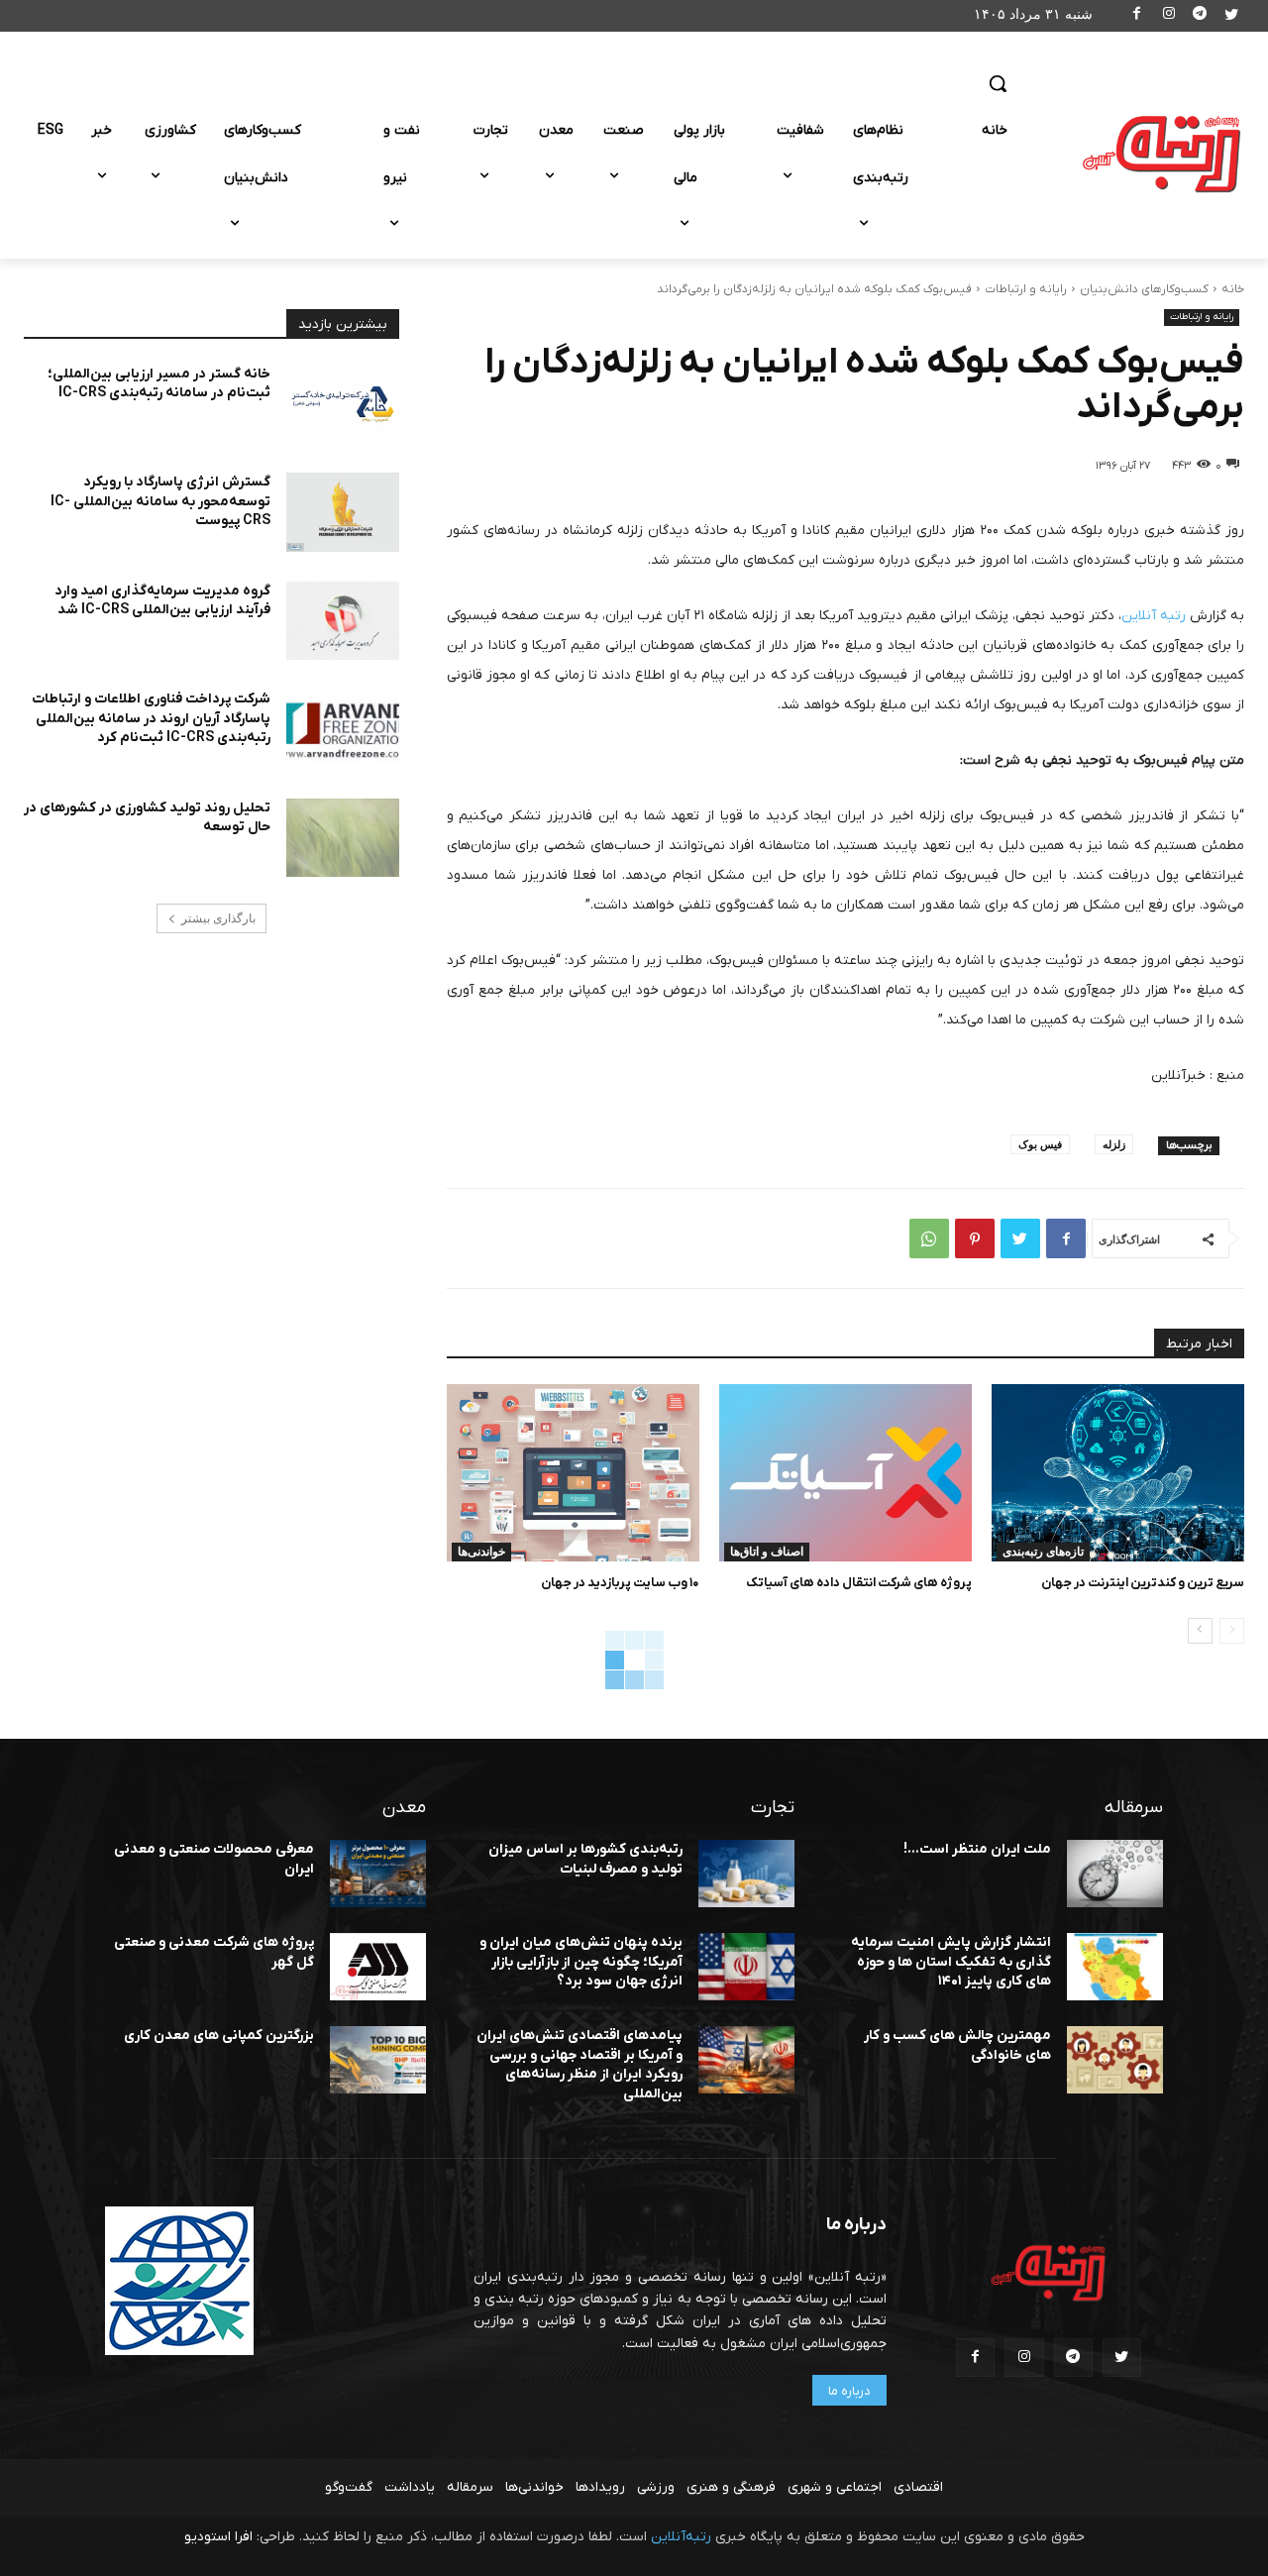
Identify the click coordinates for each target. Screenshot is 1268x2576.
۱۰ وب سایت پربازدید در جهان (620, 1583)
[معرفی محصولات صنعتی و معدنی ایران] (378, 1874)
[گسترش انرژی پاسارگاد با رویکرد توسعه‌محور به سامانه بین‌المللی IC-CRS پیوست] (343, 512)
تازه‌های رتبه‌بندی (1043, 1552)
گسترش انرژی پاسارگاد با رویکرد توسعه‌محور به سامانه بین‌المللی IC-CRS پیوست (160, 501)
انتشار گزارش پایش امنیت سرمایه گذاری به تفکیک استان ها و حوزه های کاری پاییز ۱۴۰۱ (951, 1962)
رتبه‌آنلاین (681, 2537)
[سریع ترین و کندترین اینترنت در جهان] (1118, 1473)
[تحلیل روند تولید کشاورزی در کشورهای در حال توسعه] (343, 838)
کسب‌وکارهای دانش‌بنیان (1144, 289)
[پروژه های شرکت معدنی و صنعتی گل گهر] (378, 1967)
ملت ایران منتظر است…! (977, 1849)
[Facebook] (1138, 16)
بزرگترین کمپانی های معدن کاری (219, 2036)
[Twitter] (1231, 16)
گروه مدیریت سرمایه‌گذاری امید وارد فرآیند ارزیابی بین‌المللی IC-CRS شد (162, 601)
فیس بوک (1040, 1144)
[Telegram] (1200, 16)
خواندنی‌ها (481, 1552)
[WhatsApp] (929, 1238)
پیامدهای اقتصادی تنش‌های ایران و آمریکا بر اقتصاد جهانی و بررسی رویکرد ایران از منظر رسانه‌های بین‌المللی (580, 2065)
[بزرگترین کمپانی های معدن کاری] (378, 2060)
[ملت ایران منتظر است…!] (1115, 1874)
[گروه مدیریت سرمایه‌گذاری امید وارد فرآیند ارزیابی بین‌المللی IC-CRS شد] (343, 621)
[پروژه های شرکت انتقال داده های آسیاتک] (845, 1473)
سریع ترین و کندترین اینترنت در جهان (1143, 1583)
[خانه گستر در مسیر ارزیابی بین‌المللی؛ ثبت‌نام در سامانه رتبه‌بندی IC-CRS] (343, 404)
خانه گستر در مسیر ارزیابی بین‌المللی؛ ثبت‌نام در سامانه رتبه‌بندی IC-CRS (159, 384)
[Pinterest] (975, 1238)
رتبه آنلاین (1154, 616)
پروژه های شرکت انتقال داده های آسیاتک (859, 1583)
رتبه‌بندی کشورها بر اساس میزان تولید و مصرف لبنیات (585, 1859)
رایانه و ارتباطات (1026, 289)
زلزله (1114, 1144)
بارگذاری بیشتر (218, 918)
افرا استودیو (218, 2537)
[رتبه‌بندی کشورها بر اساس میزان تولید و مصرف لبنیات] (746, 1874)
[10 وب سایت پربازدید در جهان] (573, 1473)
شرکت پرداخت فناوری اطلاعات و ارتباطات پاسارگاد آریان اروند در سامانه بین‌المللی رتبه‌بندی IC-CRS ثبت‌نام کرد (151, 718)
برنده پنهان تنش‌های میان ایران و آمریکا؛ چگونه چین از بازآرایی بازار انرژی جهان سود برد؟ (581, 1962)
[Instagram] (1168, 16)
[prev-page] (1232, 1631)
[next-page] (1200, 1631)
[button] (998, 83)
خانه (1233, 289)
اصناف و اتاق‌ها (767, 1552)
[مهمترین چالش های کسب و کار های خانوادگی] (1115, 2060)
